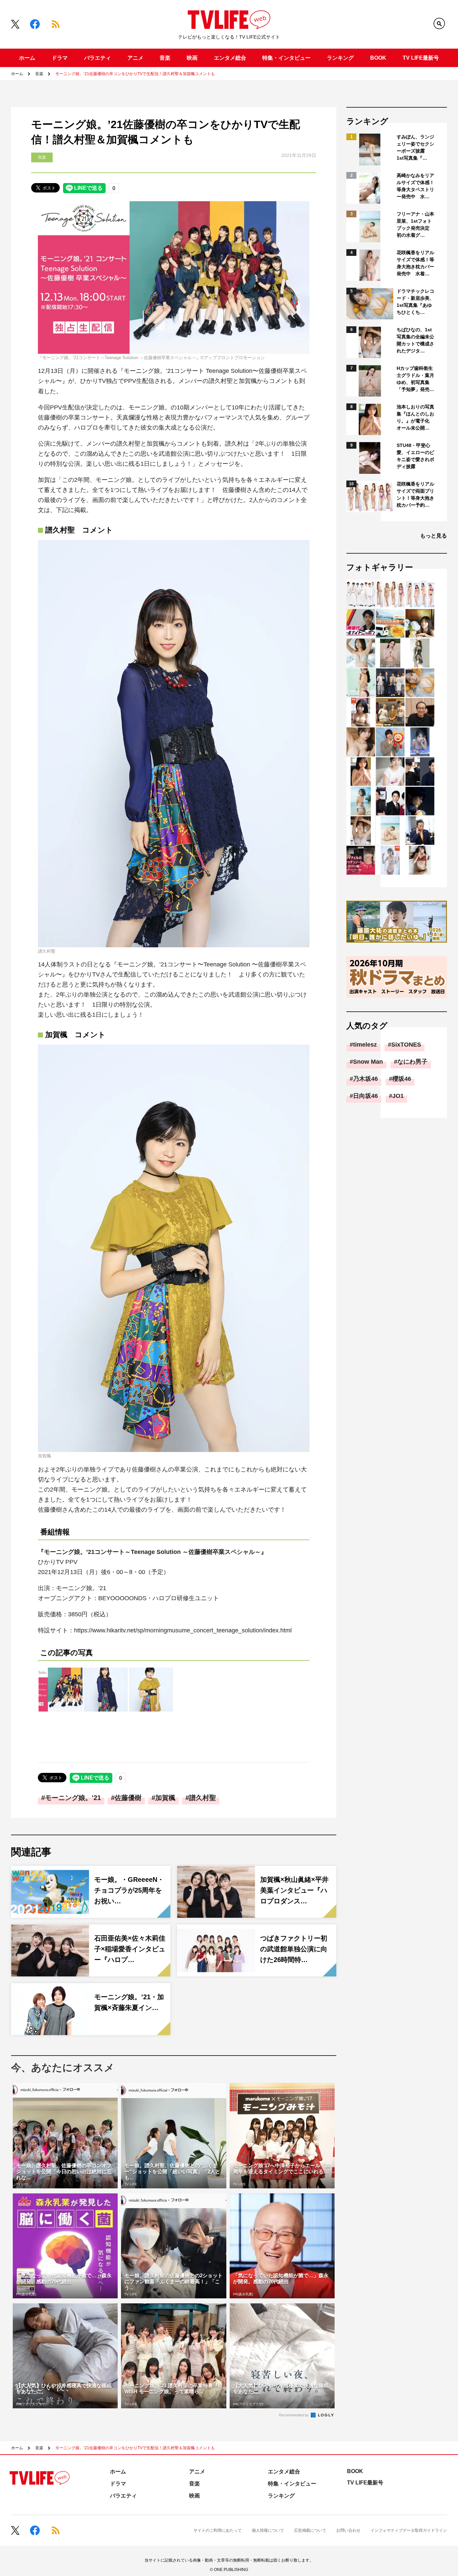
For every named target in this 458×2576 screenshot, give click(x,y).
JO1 (398, 1096)
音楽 (165, 58)
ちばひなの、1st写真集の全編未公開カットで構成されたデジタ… (415, 340)
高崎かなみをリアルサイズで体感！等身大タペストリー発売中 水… (415, 186)
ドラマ (60, 58)
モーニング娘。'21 (73, 1798)
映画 (192, 58)
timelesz (365, 1045)
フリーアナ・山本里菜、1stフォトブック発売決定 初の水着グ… (415, 225)
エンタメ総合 (230, 58)
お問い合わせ (348, 2530)
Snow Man (368, 1062)
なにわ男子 (412, 1062)
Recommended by (294, 2415)
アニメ (135, 58)
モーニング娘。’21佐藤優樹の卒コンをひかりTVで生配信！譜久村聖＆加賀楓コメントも (135, 74)
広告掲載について (310, 2530)
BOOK (378, 58)
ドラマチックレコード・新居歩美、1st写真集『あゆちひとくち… (415, 302)
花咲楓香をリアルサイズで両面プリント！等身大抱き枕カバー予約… (415, 494)
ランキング (340, 58)
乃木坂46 (365, 1079)
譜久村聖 (203, 1798)
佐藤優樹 (128, 1798)
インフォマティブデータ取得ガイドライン (409, 2530)
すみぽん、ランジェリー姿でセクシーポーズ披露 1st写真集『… (415, 147)
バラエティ (98, 58)
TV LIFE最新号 (421, 58)
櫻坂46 (402, 1079)
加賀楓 (165, 1798)
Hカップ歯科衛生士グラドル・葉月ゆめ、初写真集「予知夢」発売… (415, 379)
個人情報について (268, 2530)
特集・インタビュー (286, 58)
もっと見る (434, 536)
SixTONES (406, 1045)
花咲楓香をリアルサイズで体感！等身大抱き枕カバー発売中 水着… (415, 263)
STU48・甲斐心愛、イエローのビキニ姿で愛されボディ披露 (415, 456)
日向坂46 (365, 1096)
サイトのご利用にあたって (218, 2530)
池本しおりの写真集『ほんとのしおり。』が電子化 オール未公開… (415, 417)
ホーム (27, 58)
